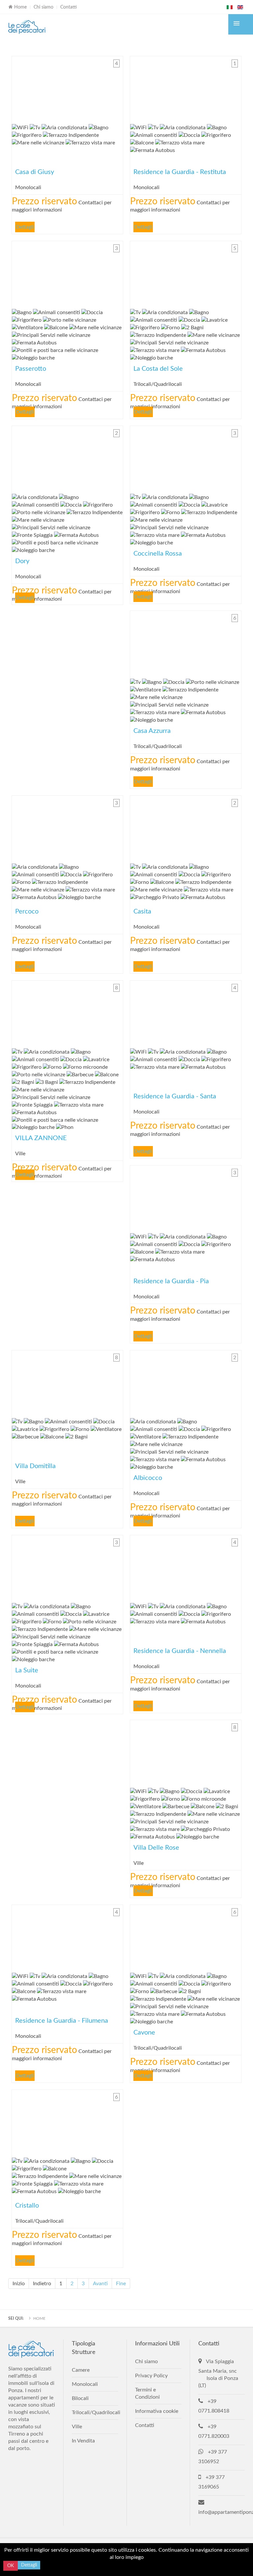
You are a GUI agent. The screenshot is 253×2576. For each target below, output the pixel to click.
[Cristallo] (67, 2122)
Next (116, 88)
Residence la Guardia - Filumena (67, 1937)
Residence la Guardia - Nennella (186, 1567)
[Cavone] (186, 1937)
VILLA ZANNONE (67, 1013)
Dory (67, 458)
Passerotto (67, 273)
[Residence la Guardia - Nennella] (186, 1567)
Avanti (100, 2284)
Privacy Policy (151, 2376)
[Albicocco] (186, 1382)
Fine (121, 2284)
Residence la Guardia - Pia (186, 1198)
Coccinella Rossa (186, 458)
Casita (186, 828)
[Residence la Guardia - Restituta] (186, 88)
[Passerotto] (67, 273)
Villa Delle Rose (186, 1752)
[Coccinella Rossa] (186, 458)
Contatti (69, 7)
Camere (81, 2370)
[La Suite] (67, 1567)
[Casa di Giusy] (67, 88)
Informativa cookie (157, 2411)
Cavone (186, 1937)
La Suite (67, 1567)
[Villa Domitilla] (67, 1382)
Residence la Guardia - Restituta (186, 88)
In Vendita (83, 2441)
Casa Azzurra (186, 643)
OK (11, 2566)
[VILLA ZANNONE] (67, 1013)
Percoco (67, 828)
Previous (18, 88)
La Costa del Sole (186, 273)
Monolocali (85, 2384)
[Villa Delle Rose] (186, 1752)
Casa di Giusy (67, 88)
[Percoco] (67, 828)
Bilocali (80, 2398)
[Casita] (186, 828)
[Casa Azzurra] (186, 643)
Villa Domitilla (67, 1382)
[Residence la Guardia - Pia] (186, 1198)
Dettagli (25, 227)
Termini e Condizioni (147, 2393)
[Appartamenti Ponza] (27, 27)
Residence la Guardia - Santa (186, 1013)
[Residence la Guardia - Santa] (186, 1013)
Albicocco (186, 1382)
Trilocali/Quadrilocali (95, 2413)
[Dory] (67, 458)
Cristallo (67, 2122)
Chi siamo (43, 7)
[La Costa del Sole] (186, 273)
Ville (77, 2427)
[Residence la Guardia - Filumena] (67, 1937)
